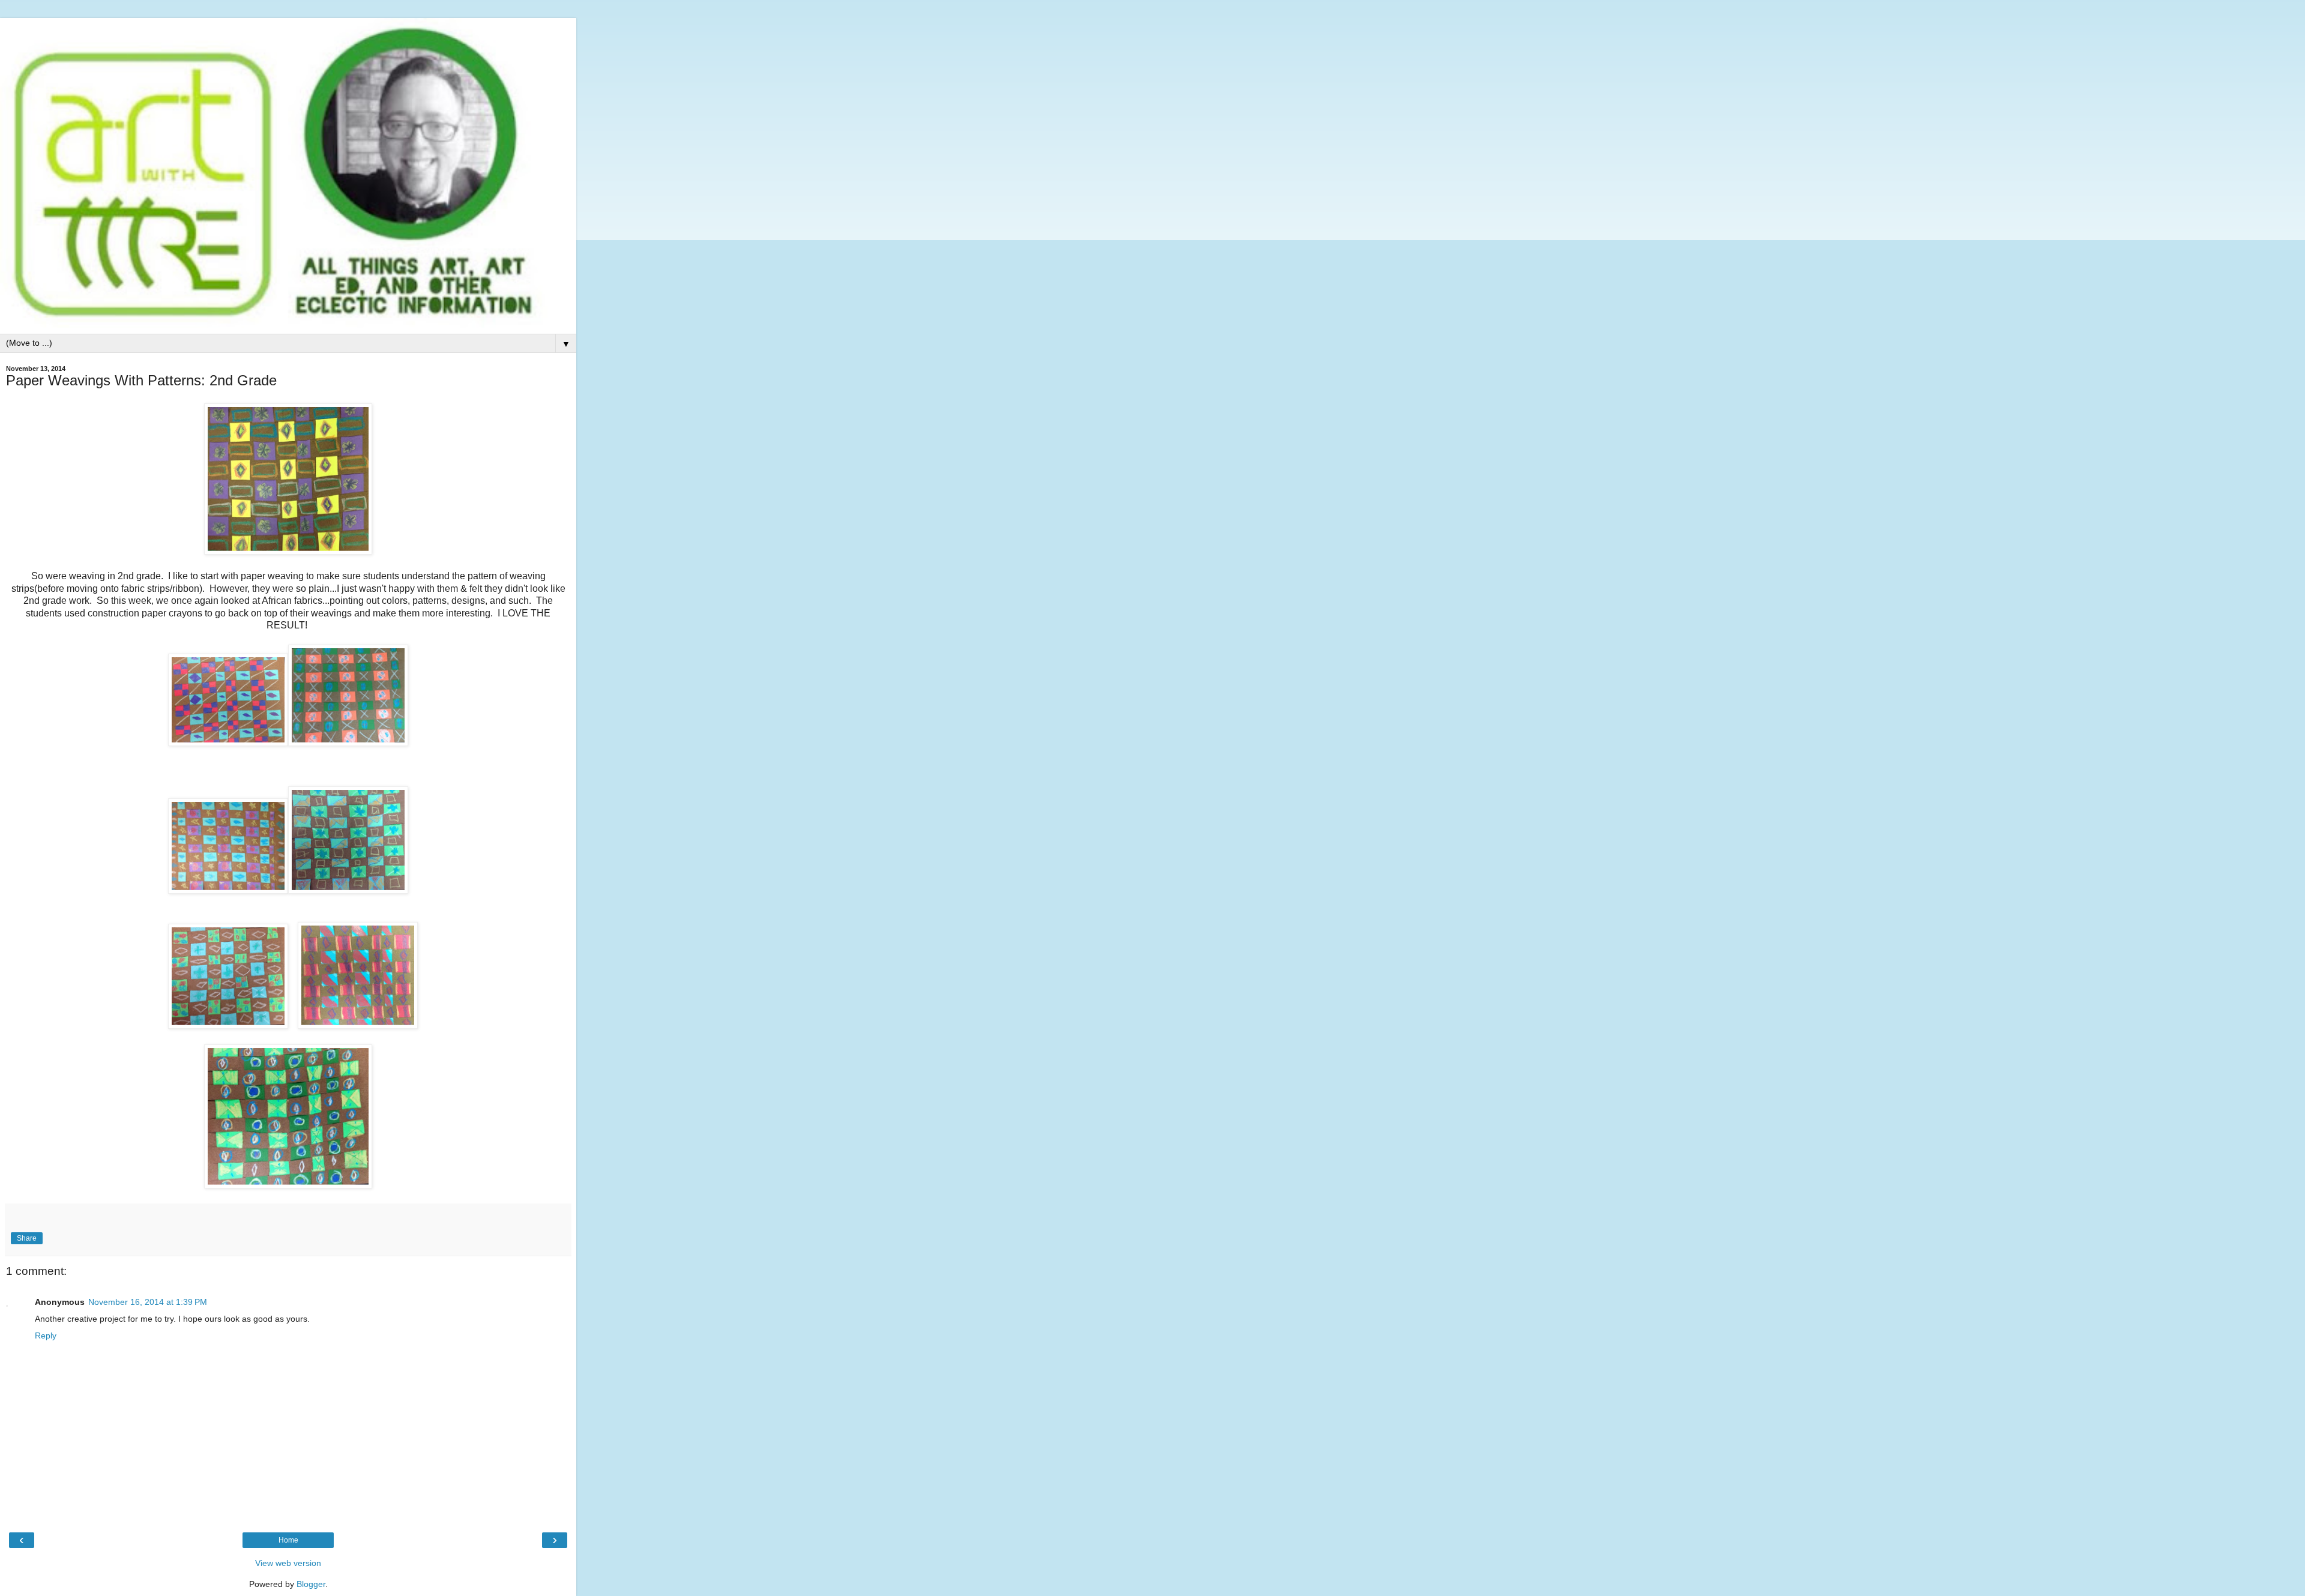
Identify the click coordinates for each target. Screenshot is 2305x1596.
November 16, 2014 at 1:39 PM (148, 1302)
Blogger (311, 1584)
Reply (46, 1336)
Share (27, 1238)
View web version (288, 1563)
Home (288, 1540)
